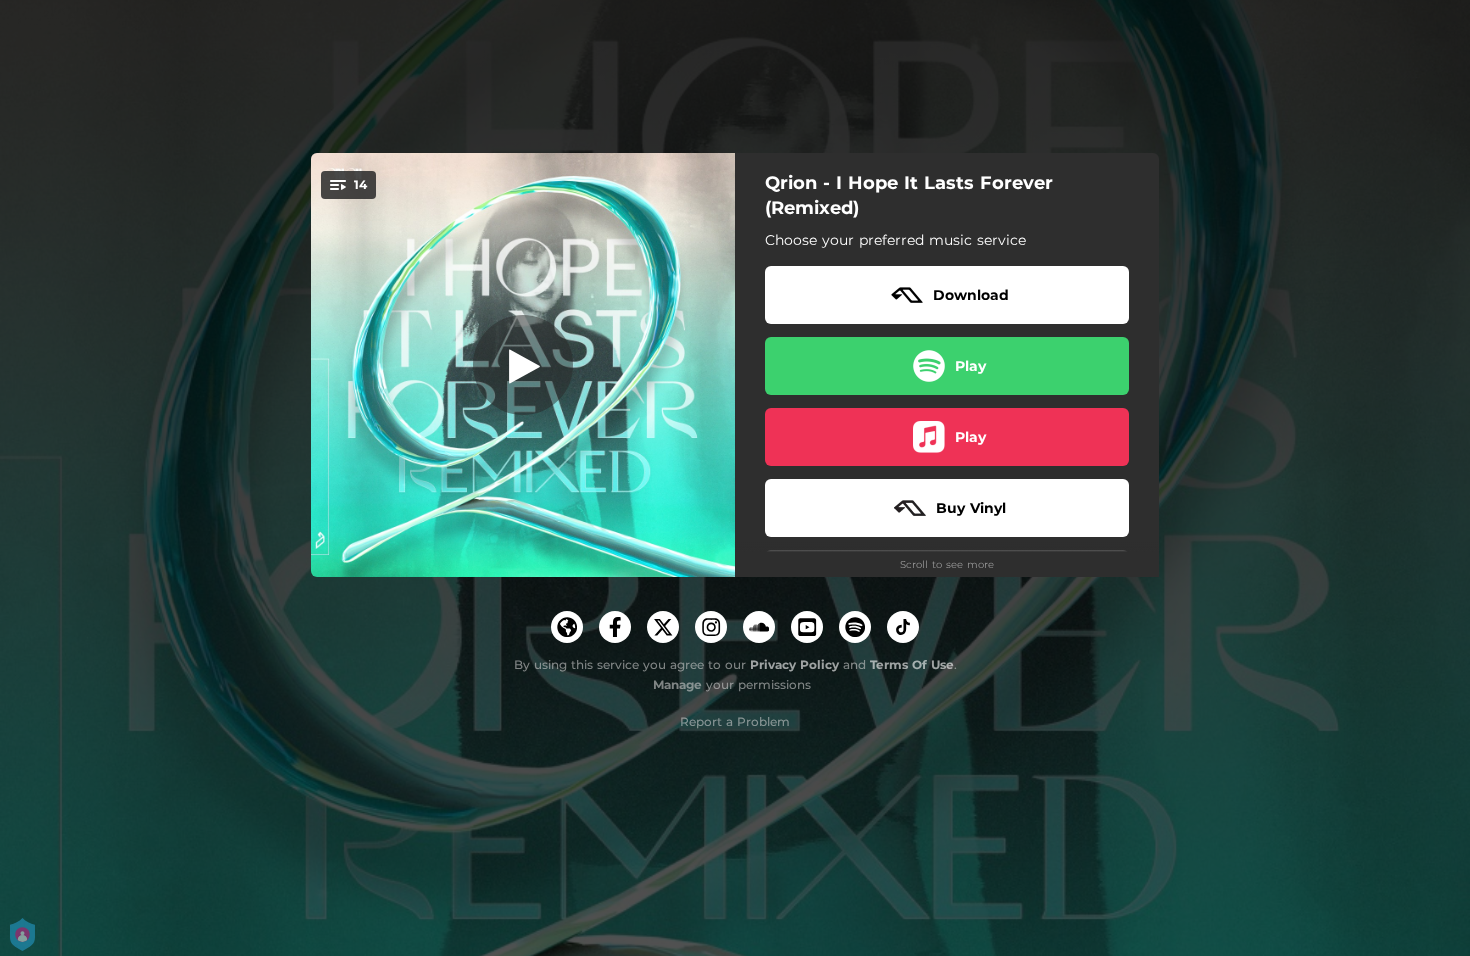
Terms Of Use (912, 664)
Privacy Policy (794, 664)
